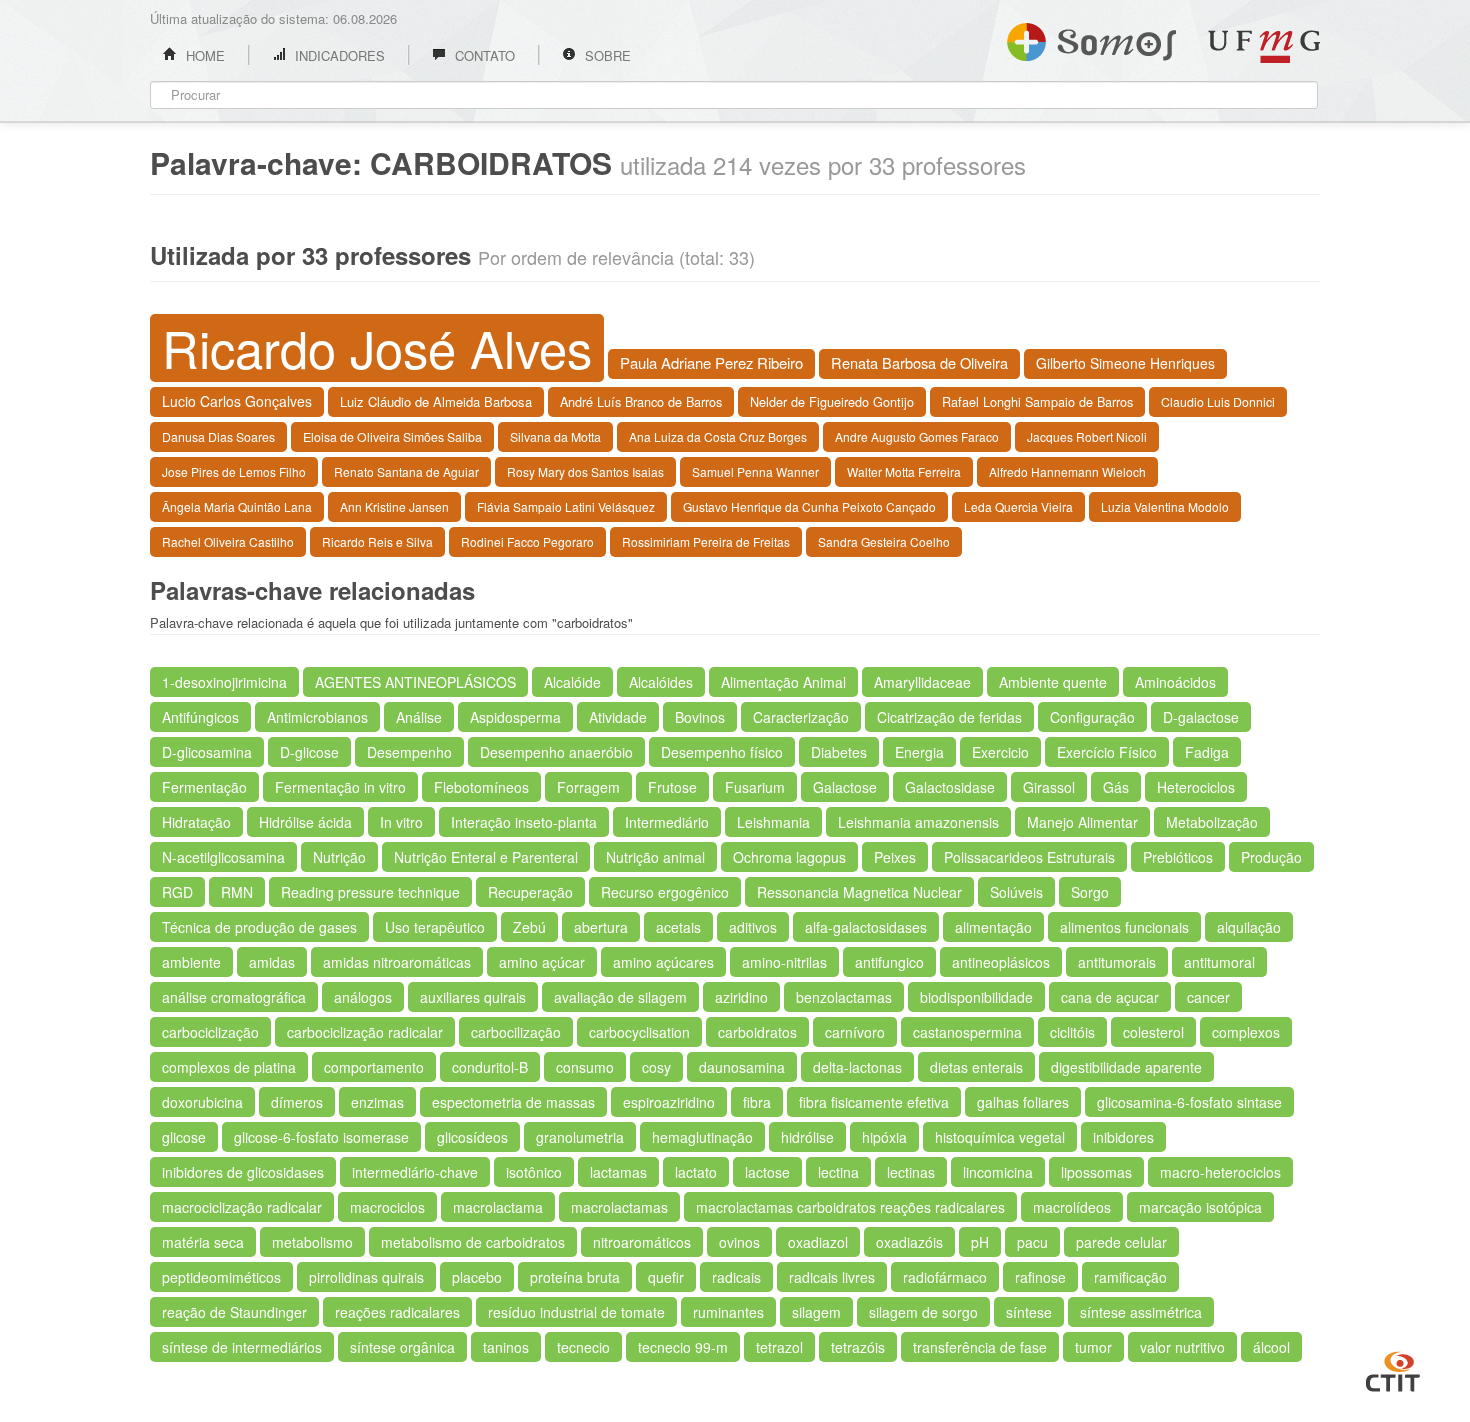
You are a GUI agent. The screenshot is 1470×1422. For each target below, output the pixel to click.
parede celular (1121, 1242)
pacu (1032, 1242)
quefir (666, 1277)
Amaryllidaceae (922, 682)
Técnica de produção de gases (259, 927)
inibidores (1123, 1137)
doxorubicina (202, 1102)
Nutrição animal (655, 857)
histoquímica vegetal (1000, 1137)
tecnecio (583, 1347)
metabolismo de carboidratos (473, 1242)
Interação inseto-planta (524, 822)
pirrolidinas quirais (366, 1277)
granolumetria (580, 1137)
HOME (203, 55)
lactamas (618, 1172)
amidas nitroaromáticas (397, 962)
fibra (757, 1102)
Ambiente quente (1053, 682)
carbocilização (516, 1032)
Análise (419, 717)
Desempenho (409, 752)
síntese (1029, 1312)
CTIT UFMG (1393, 1369)
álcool (1271, 1347)
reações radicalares (397, 1312)
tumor (1093, 1347)
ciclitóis (1072, 1032)
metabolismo (312, 1242)
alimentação (993, 927)
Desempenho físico (722, 752)
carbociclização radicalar (365, 1032)
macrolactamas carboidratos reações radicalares (850, 1207)
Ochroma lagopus (789, 857)
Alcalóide (572, 682)
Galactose (845, 787)
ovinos (739, 1242)
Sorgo (1090, 892)
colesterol (1153, 1032)
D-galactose (1201, 717)
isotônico (534, 1172)
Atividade (618, 717)
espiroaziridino (669, 1102)
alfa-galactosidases (866, 927)
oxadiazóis (909, 1242)
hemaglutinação (702, 1137)
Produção (1271, 857)
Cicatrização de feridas (949, 717)
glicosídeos (472, 1137)
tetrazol (779, 1347)
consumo (585, 1067)
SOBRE (606, 55)
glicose (184, 1137)
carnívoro (855, 1032)
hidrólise (807, 1137)
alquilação (1249, 927)
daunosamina (742, 1067)
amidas (272, 962)
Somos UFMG (1091, 38)
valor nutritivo (1182, 1347)
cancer (1208, 997)
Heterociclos (1196, 787)
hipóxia (884, 1137)
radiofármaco (945, 1277)
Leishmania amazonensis (918, 822)
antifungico (889, 962)
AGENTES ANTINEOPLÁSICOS (415, 682)
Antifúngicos (200, 717)
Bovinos (700, 717)
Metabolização (1212, 822)
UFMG (1264, 46)
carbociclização (210, 1032)
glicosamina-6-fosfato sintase (1189, 1102)
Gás (1116, 787)
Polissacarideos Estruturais (1029, 857)
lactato (696, 1172)
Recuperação (530, 892)
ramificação (1130, 1277)
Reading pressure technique (370, 892)
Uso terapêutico (435, 927)
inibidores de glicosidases (243, 1172)
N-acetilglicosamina (223, 857)
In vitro (401, 822)
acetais (678, 927)
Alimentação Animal (783, 682)
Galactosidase (950, 787)
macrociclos (387, 1207)
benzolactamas (844, 997)
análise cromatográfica (234, 997)
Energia (919, 752)
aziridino (741, 997)
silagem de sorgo (923, 1312)
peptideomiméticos (221, 1277)
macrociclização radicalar (242, 1207)
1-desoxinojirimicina (224, 682)
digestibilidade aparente (1126, 1067)
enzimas (377, 1102)
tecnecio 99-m (683, 1347)
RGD (177, 892)
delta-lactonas (857, 1067)
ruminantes (728, 1312)
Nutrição (339, 857)
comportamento (374, 1067)
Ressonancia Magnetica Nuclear (859, 892)
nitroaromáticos (642, 1242)
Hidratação (196, 822)
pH (980, 1242)
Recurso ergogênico (665, 892)
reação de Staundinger (234, 1312)
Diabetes (839, 752)
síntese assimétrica (1141, 1312)
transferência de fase (980, 1347)
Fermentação (204, 787)
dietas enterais (976, 1067)
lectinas (911, 1172)
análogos (363, 997)
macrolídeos (1072, 1207)
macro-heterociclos (1220, 1172)
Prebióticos (1178, 857)
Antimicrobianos (317, 717)
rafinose (1040, 1277)
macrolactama (498, 1207)
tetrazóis (858, 1347)
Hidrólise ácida (305, 822)
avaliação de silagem (620, 997)
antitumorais (1117, 962)
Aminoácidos (1175, 682)
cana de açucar (1110, 997)
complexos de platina (229, 1067)
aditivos (753, 927)
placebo (477, 1277)
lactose (767, 1172)
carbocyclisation (639, 1032)
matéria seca (203, 1242)
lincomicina (998, 1172)
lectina (838, 1172)
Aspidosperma (515, 717)
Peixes (895, 857)
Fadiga (1207, 752)
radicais (736, 1277)
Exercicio (1000, 752)
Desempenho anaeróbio (556, 752)
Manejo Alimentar (1082, 822)
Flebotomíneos (481, 787)
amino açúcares (663, 962)
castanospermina (967, 1032)
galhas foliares (1023, 1102)
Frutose (672, 787)
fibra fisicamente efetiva (874, 1102)
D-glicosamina (207, 752)
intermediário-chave (415, 1172)
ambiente (191, 962)
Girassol (1049, 787)
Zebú (529, 927)
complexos (1246, 1032)
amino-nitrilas (784, 962)
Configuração (1092, 717)
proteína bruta (575, 1277)
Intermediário (667, 822)
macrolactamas (619, 1207)
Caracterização (801, 717)
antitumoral (1219, 962)
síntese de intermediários (242, 1347)
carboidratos (757, 1032)
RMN (237, 892)
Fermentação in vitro (340, 787)
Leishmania (773, 822)
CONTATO (483, 55)
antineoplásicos (1001, 962)
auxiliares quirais (473, 997)
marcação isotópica (1200, 1207)
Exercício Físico (1107, 752)
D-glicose (309, 752)
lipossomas (1096, 1172)
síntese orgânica (402, 1347)
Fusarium (755, 787)
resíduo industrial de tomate (576, 1312)
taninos (506, 1347)
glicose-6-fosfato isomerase (321, 1137)
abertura (601, 927)
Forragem (588, 787)
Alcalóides (661, 682)
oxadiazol (818, 1242)
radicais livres (832, 1277)
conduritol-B (490, 1067)
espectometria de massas (513, 1102)
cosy (656, 1067)
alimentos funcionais (1124, 927)
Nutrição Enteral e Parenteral (486, 857)
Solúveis (1016, 892)
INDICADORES (338, 55)
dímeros (297, 1102)
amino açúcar (542, 962)
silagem (816, 1312)
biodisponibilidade (976, 997)
